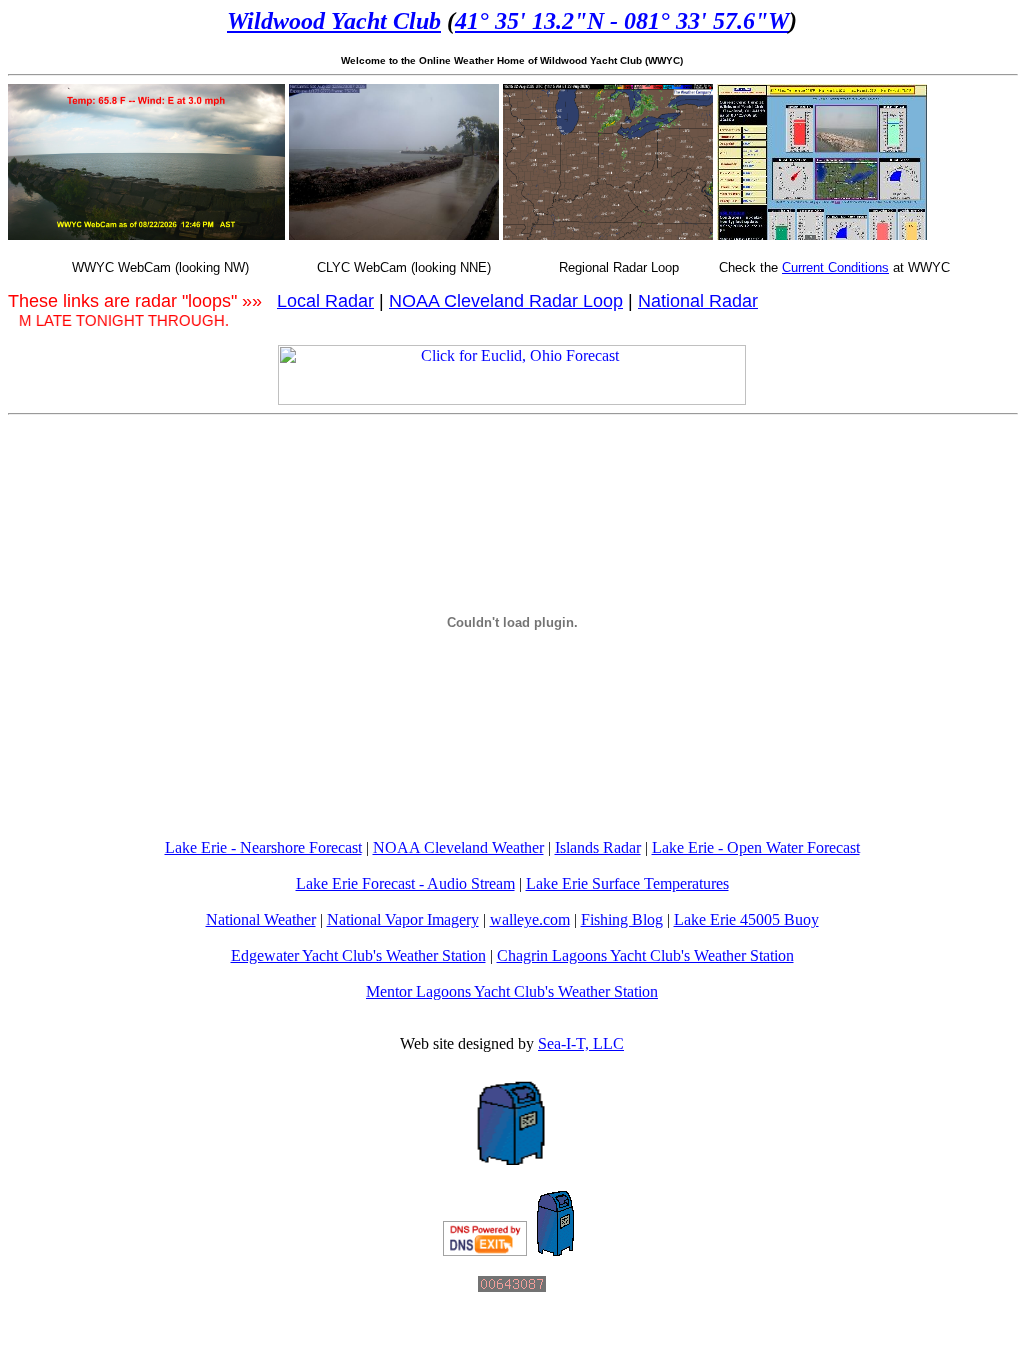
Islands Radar (598, 847)
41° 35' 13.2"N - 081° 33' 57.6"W (622, 21)
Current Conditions (835, 267)
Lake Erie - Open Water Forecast (756, 847)
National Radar (698, 301)
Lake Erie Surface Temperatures (627, 883)
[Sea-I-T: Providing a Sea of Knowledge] (512, 1159)
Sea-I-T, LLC (581, 1043)
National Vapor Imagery (403, 919)
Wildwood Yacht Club (334, 21)
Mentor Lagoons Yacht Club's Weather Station (512, 991)
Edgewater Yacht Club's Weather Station (358, 955)
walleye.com (530, 919)
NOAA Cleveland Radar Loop (506, 301)
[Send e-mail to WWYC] (556, 1250)
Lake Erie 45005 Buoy (746, 919)
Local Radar (325, 301)
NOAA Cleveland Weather (458, 847)
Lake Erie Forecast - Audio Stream (405, 883)
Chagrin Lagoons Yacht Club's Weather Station (645, 955)
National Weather (261, 919)
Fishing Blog (622, 919)
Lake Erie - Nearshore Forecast (263, 847)
